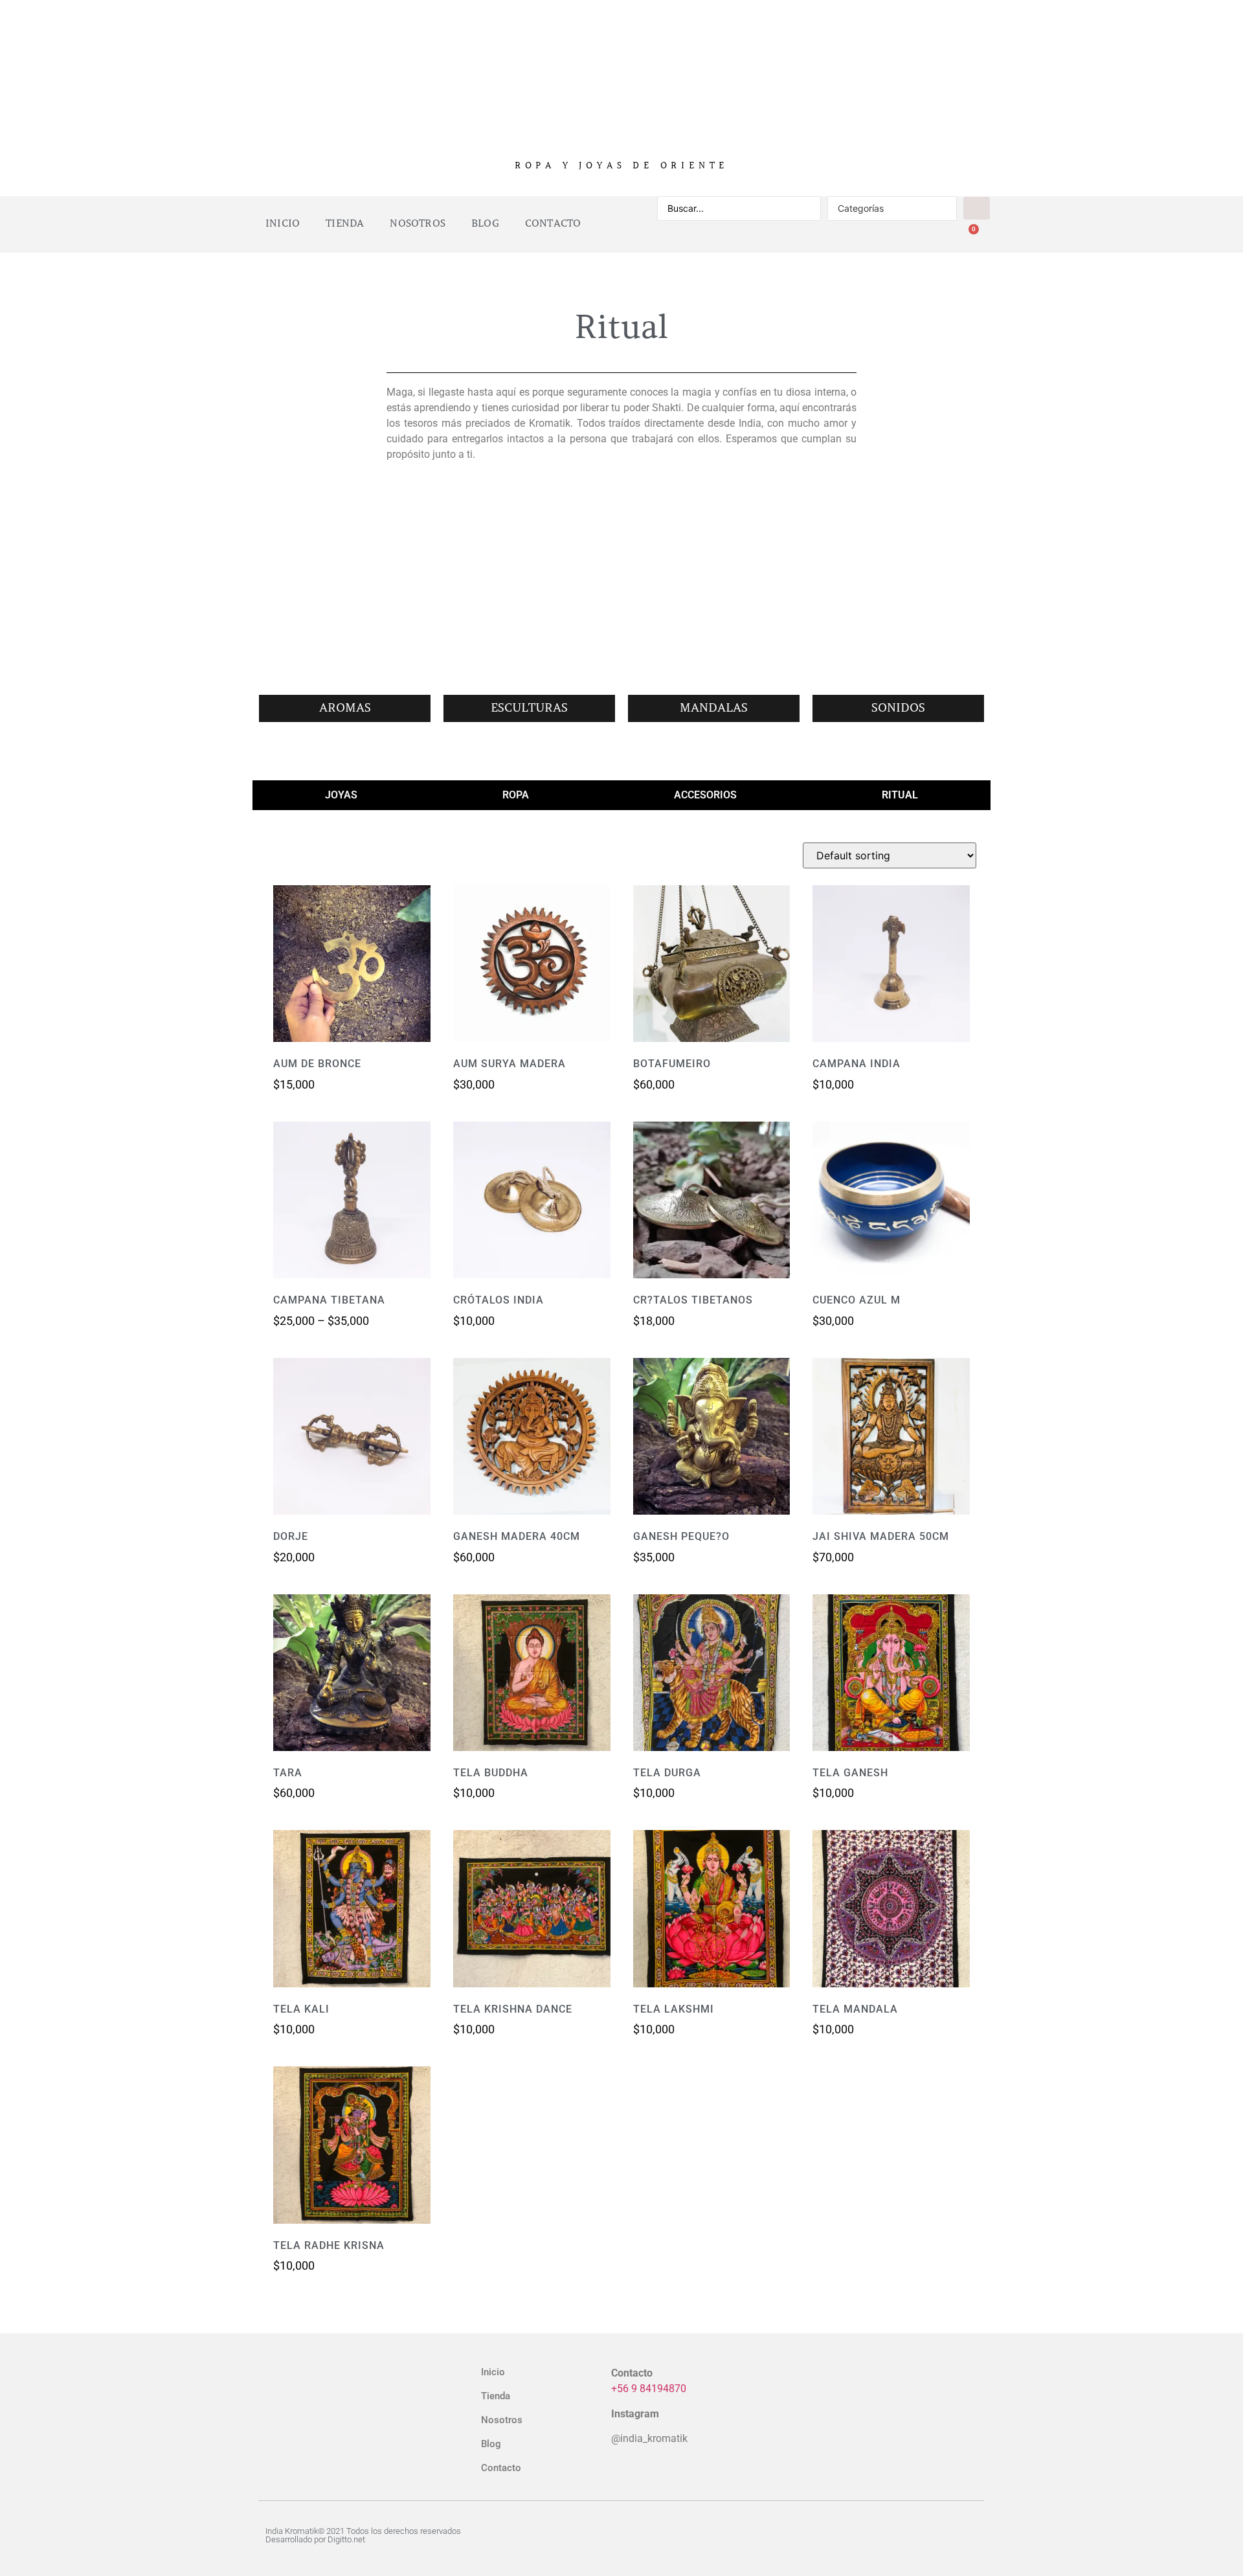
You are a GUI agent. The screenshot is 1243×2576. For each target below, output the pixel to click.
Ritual (900, 795)
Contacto (553, 223)
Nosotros (418, 223)
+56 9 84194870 (649, 2389)
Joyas (341, 795)
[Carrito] (968, 237)
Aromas (345, 708)
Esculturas (529, 708)
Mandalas (714, 708)
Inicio (283, 223)
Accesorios (705, 795)
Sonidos (898, 708)
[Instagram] (916, 2535)
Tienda (345, 223)
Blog (485, 223)
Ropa (516, 795)
